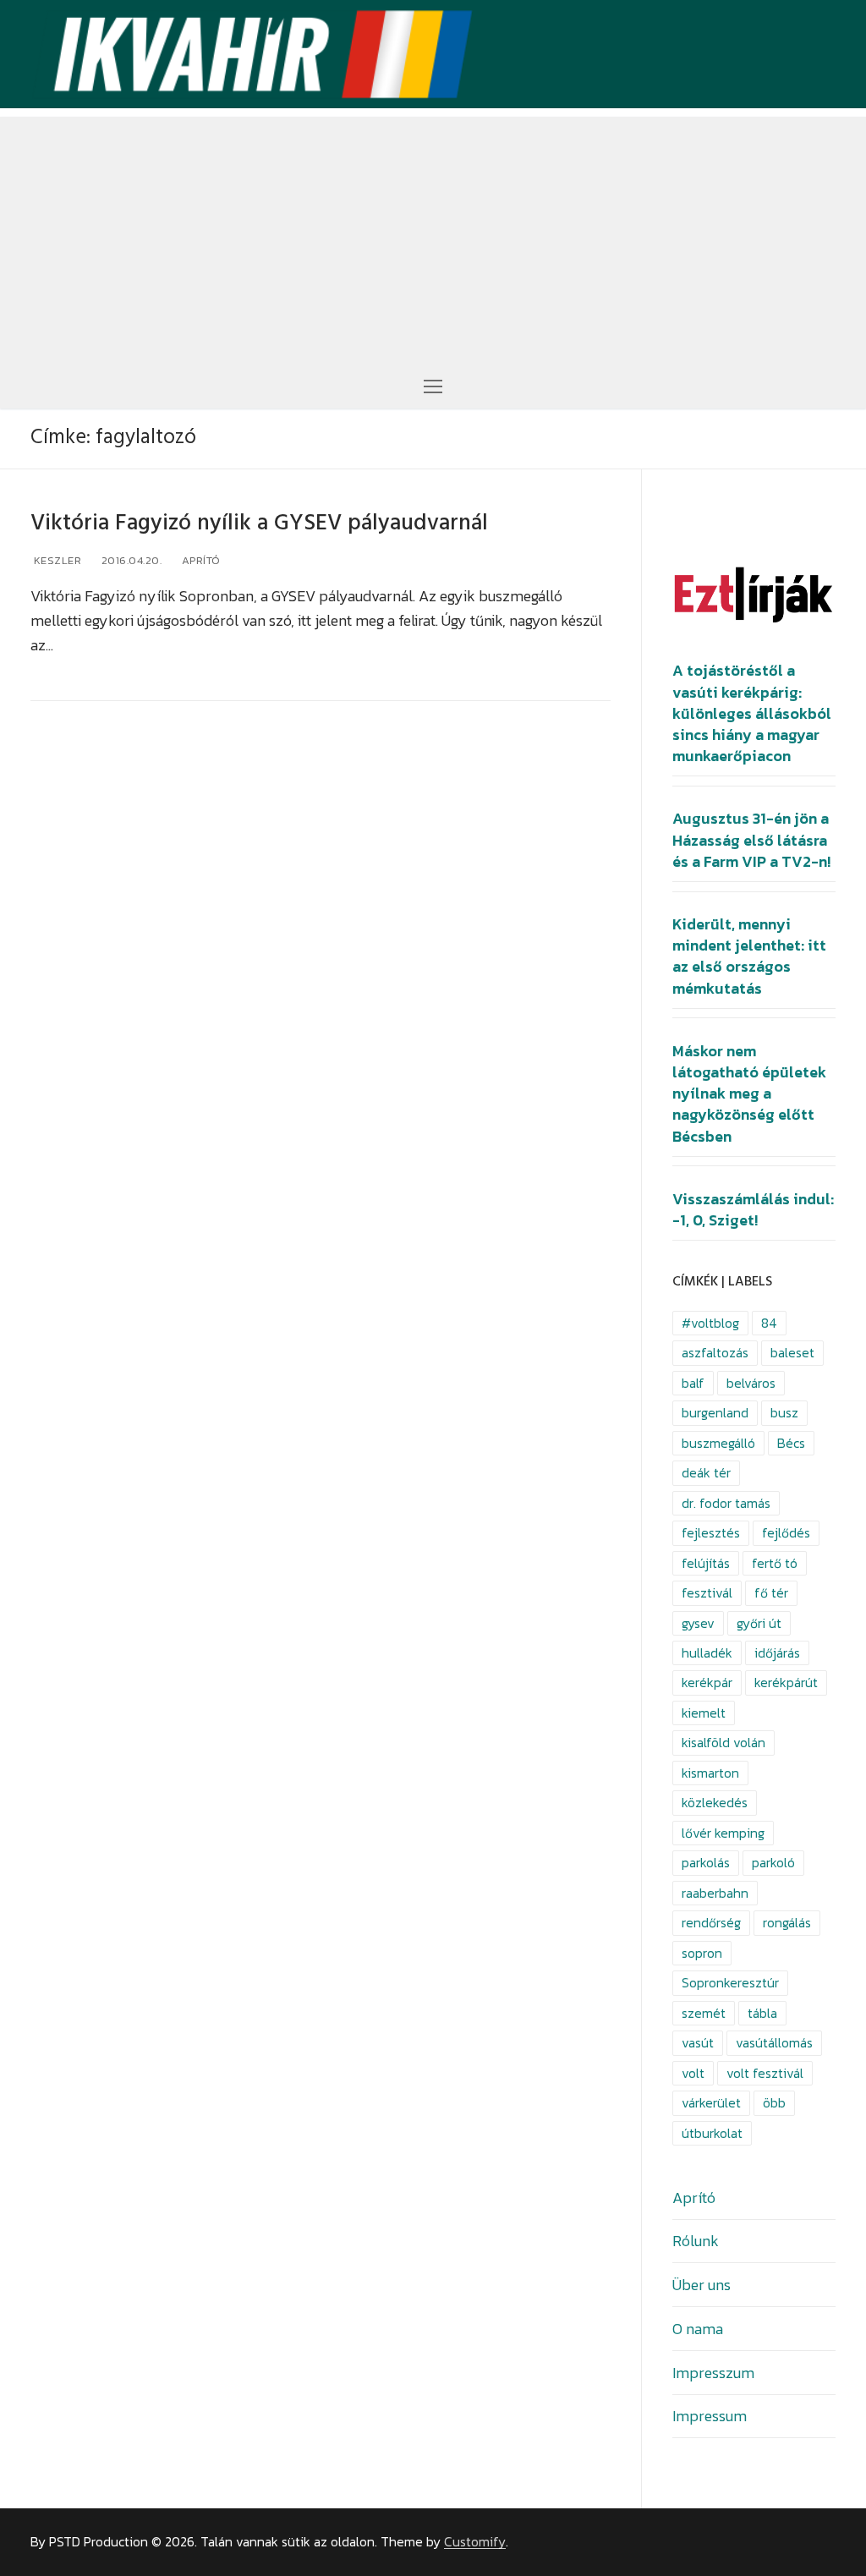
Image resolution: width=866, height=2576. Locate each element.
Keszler (56, 560)
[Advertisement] (433, 235)
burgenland (715, 1413)
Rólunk (696, 2241)
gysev (698, 1623)
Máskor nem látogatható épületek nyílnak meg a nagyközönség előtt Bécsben (749, 1094)
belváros (751, 1383)
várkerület (711, 2103)
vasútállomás (774, 2043)
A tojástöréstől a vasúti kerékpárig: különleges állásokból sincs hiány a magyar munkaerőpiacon (752, 713)
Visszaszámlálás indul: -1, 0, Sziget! (753, 1210)
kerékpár (707, 1683)
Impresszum (713, 2373)
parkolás (706, 1863)
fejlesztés (711, 1533)
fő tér (771, 1593)
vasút (698, 2043)
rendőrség (711, 1923)
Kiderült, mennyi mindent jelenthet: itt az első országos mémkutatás (749, 956)
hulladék (707, 1653)
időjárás (777, 1653)
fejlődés (786, 1533)
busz (784, 1413)
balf (693, 1383)
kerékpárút (786, 1683)
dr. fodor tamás (726, 1503)
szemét (704, 2013)
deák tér (706, 1473)
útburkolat (712, 2133)
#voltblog (710, 1323)
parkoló (773, 1863)
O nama (698, 2329)
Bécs (791, 1443)
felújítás (706, 1563)
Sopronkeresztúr (730, 1983)
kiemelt (704, 1713)
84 (769, 1323)
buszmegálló (718, 1443)
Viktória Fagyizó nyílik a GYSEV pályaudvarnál (259, 523)
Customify (475, 2542)
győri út (759, 1623)
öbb (774, 2103)
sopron (702, 1953)
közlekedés (715, 1803)
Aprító (200, 560)
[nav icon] (433, 385)
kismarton (710, 1773)
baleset (792, 1353)
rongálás (787, 1923)
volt (693, 2073)
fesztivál (707, 1593)
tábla (762, 2013)
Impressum (710, 2416)
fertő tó (775, 1563)
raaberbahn (715, 1893)
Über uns (702, 2285)
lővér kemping (723, 1833)
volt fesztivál (765, 2073)
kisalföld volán (723, 1743)
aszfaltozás (715, 1353)
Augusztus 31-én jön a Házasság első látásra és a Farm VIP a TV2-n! (751, 840)
